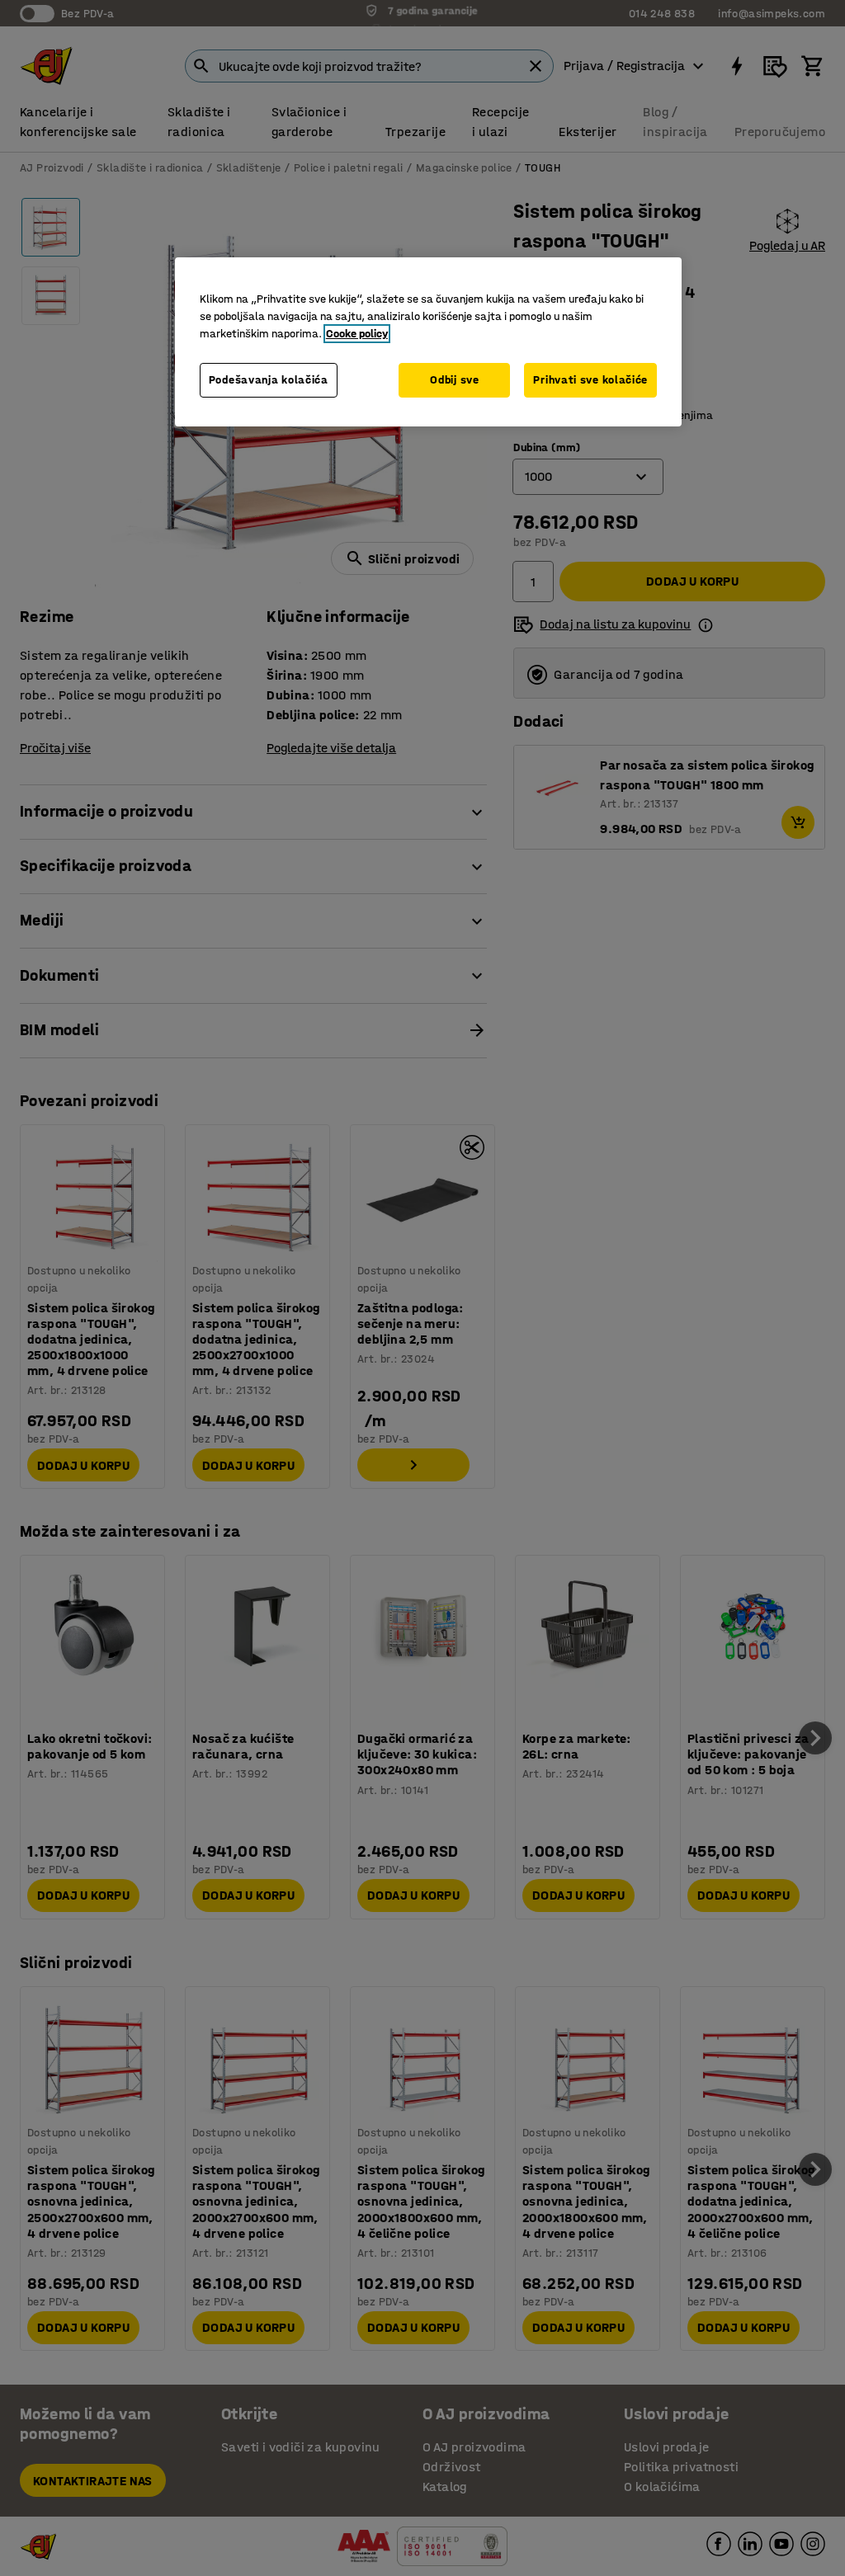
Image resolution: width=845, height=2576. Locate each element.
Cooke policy (357, 334)
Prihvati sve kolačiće (590, 380)
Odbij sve (454, 380)
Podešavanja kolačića (269, 380)
